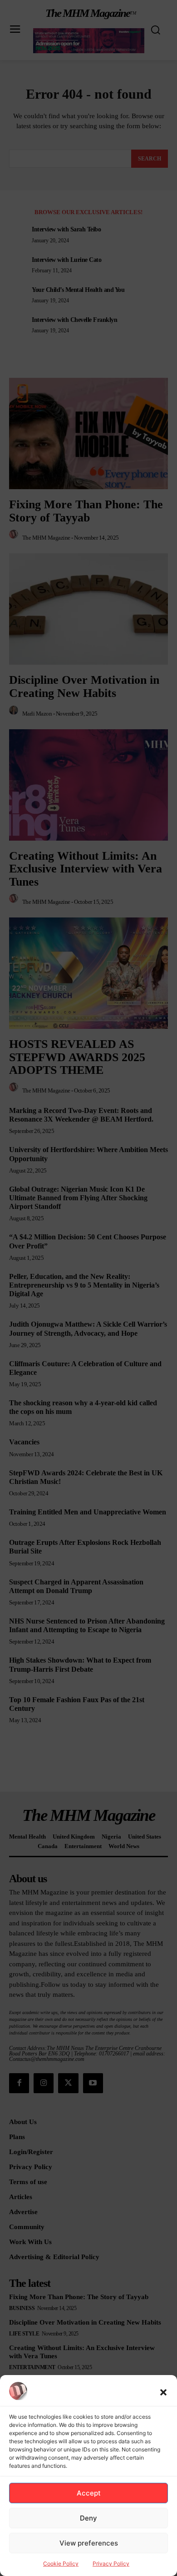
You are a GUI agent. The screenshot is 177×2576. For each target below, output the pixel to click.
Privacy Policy (111, 2563)
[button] (163, 2392)
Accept (89, 2493)
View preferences (89, 2543)
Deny (88, 2518)
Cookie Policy (61, 2563)
